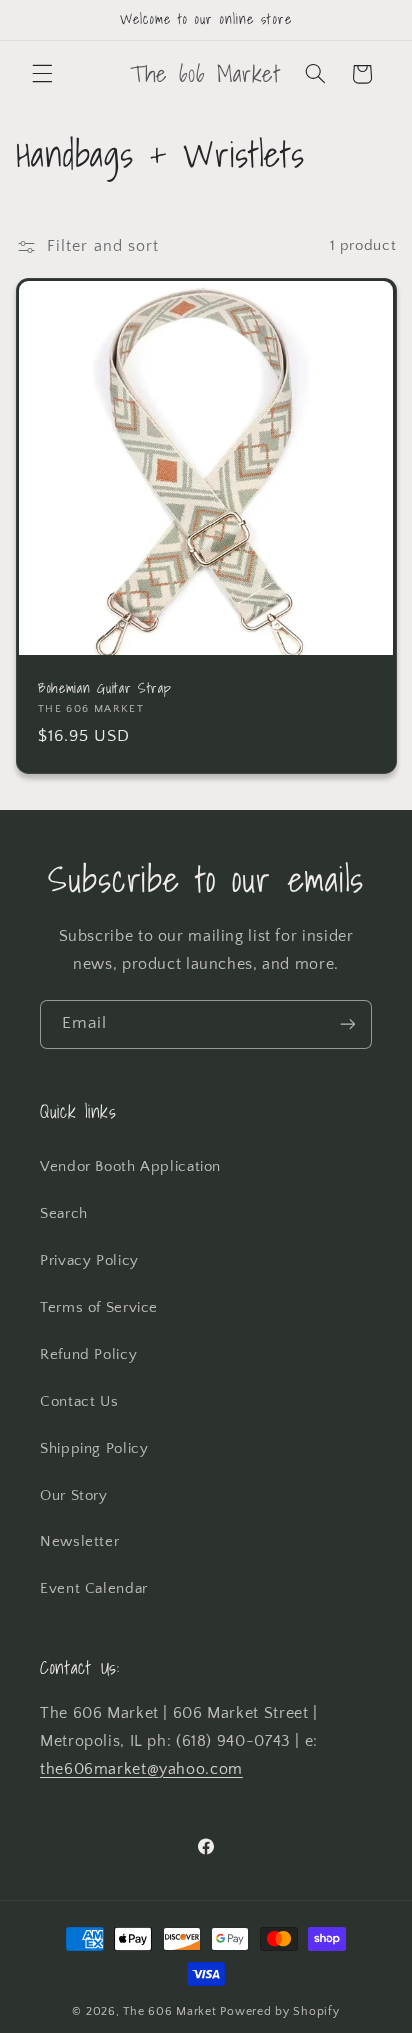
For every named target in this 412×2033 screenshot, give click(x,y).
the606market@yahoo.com (141, 1769)
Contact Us (79, 1402)
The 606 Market (169, 2011)
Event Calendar (94, 1589)
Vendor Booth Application (130, 1167)
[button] (42, 74)
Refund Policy (88, 1355)
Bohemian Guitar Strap (105, 689)
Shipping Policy (94, 1449)
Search (64, 1214)
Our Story (74, 1496)
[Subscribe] (348, 1024)
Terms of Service (99, 1308)
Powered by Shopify (279, 2011)
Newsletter (79, 1542)
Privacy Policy (89, 1261)
